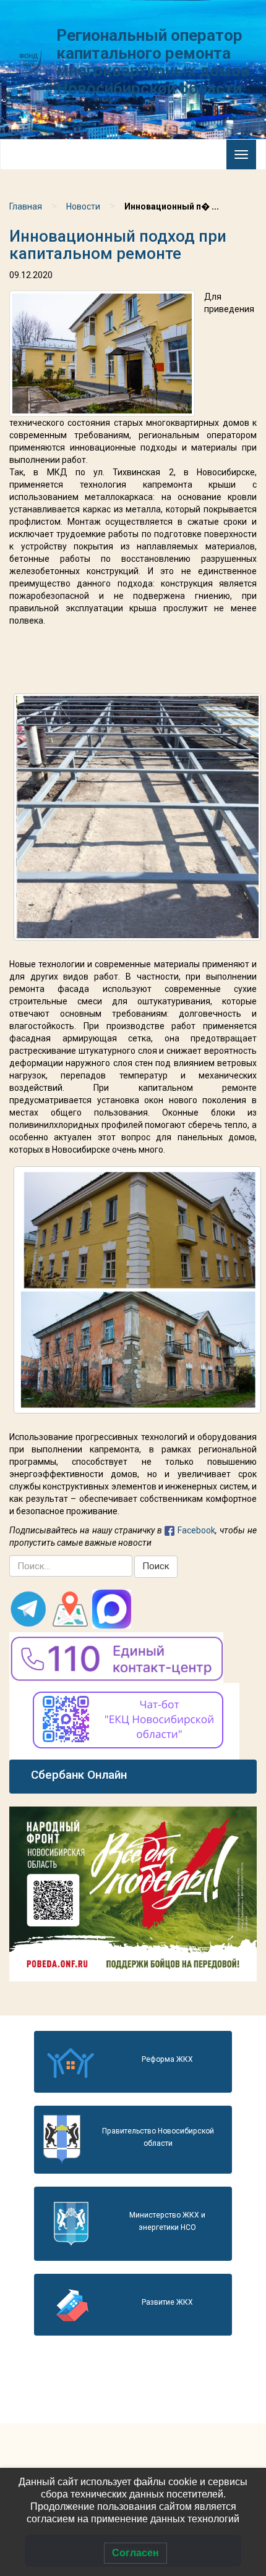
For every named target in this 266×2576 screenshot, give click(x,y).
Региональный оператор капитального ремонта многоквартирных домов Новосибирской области (153, 62)
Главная (26, 206)
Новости (83, 206)
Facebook (196, 1530)
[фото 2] (137, 1290)
